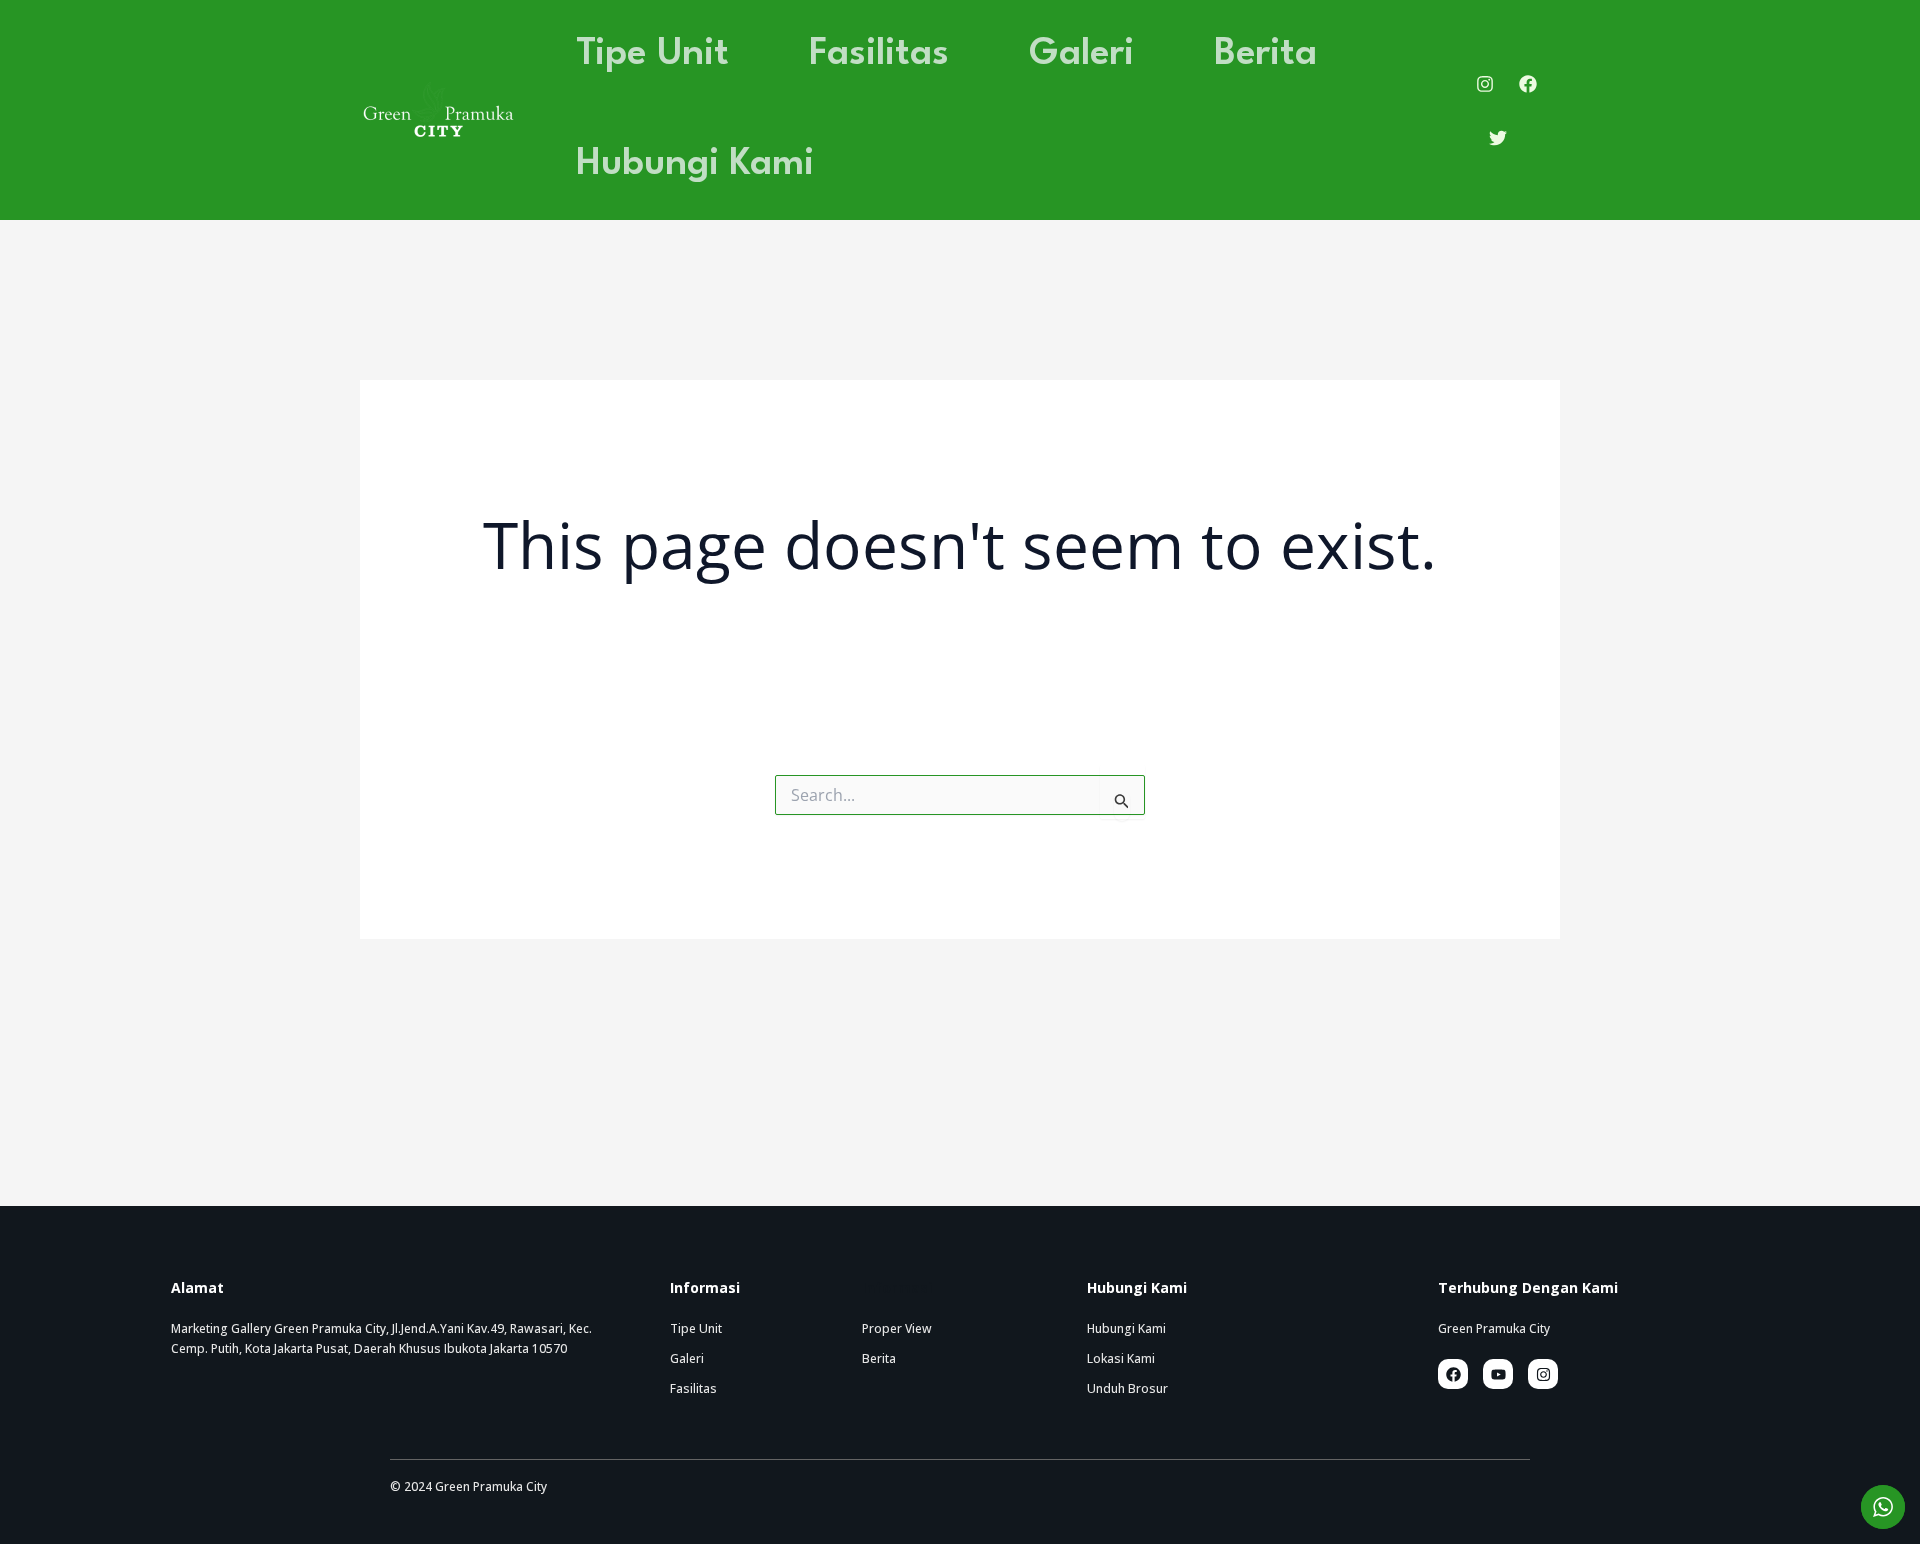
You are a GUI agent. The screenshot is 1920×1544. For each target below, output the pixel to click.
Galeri (1081, 54)
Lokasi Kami (1121, 1358)
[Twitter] (1498, 138)
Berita (1265, 54)
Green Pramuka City (1494, 1328)
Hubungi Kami (695, 164)
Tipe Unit (652, 54)
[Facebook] (1528, 84)
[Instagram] (1485, 84)
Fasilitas (879, 54)
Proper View (897, 1328)
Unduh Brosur (1127, 1388)
